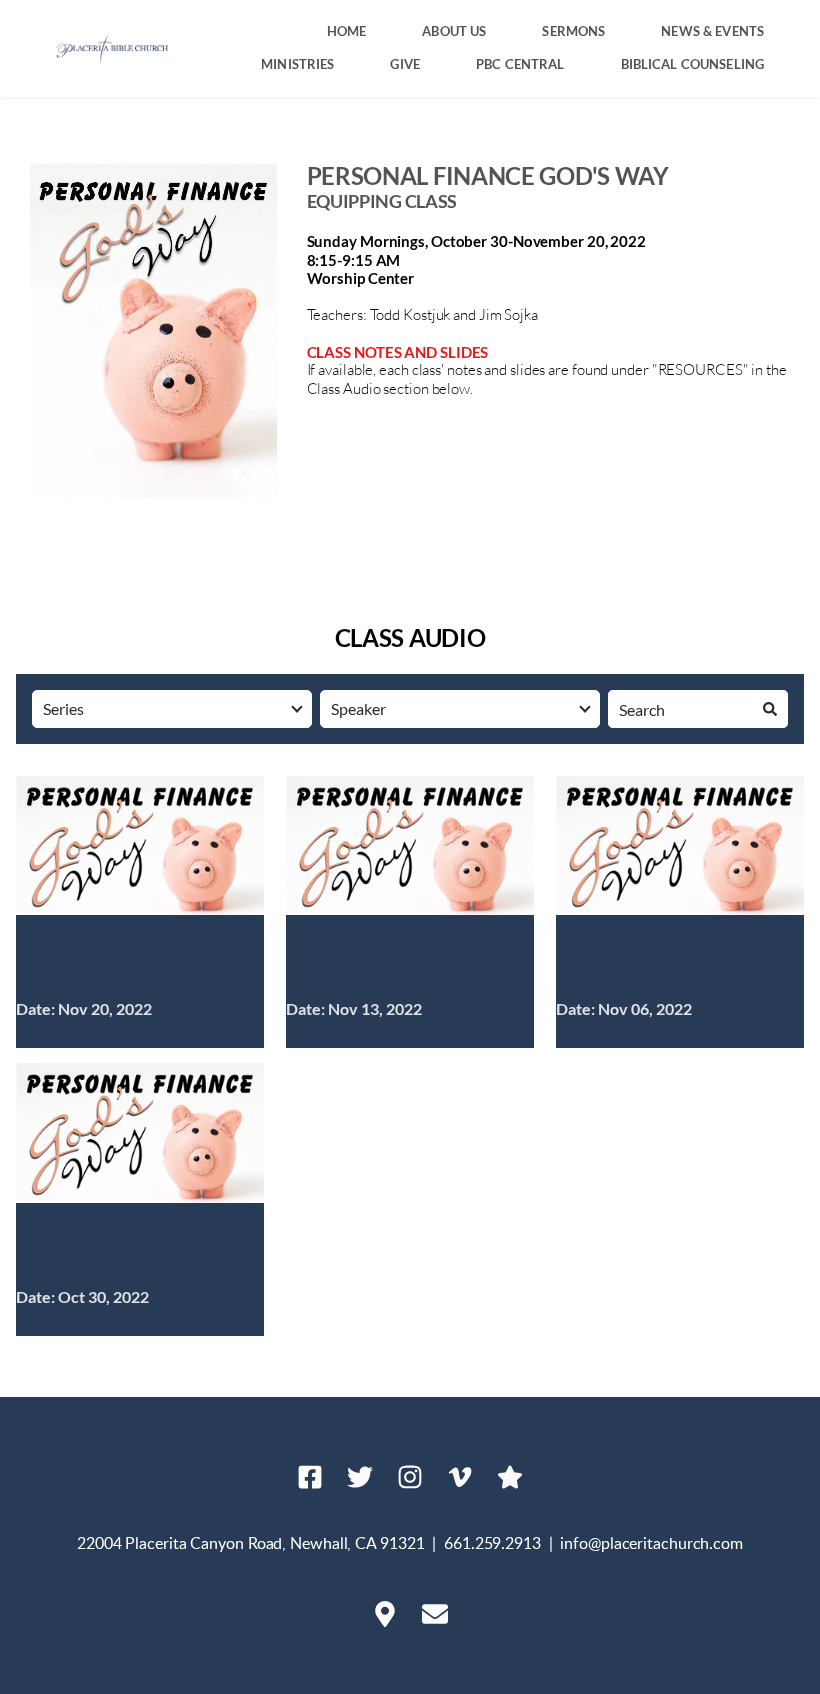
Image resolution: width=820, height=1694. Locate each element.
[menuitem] (347, 31)
